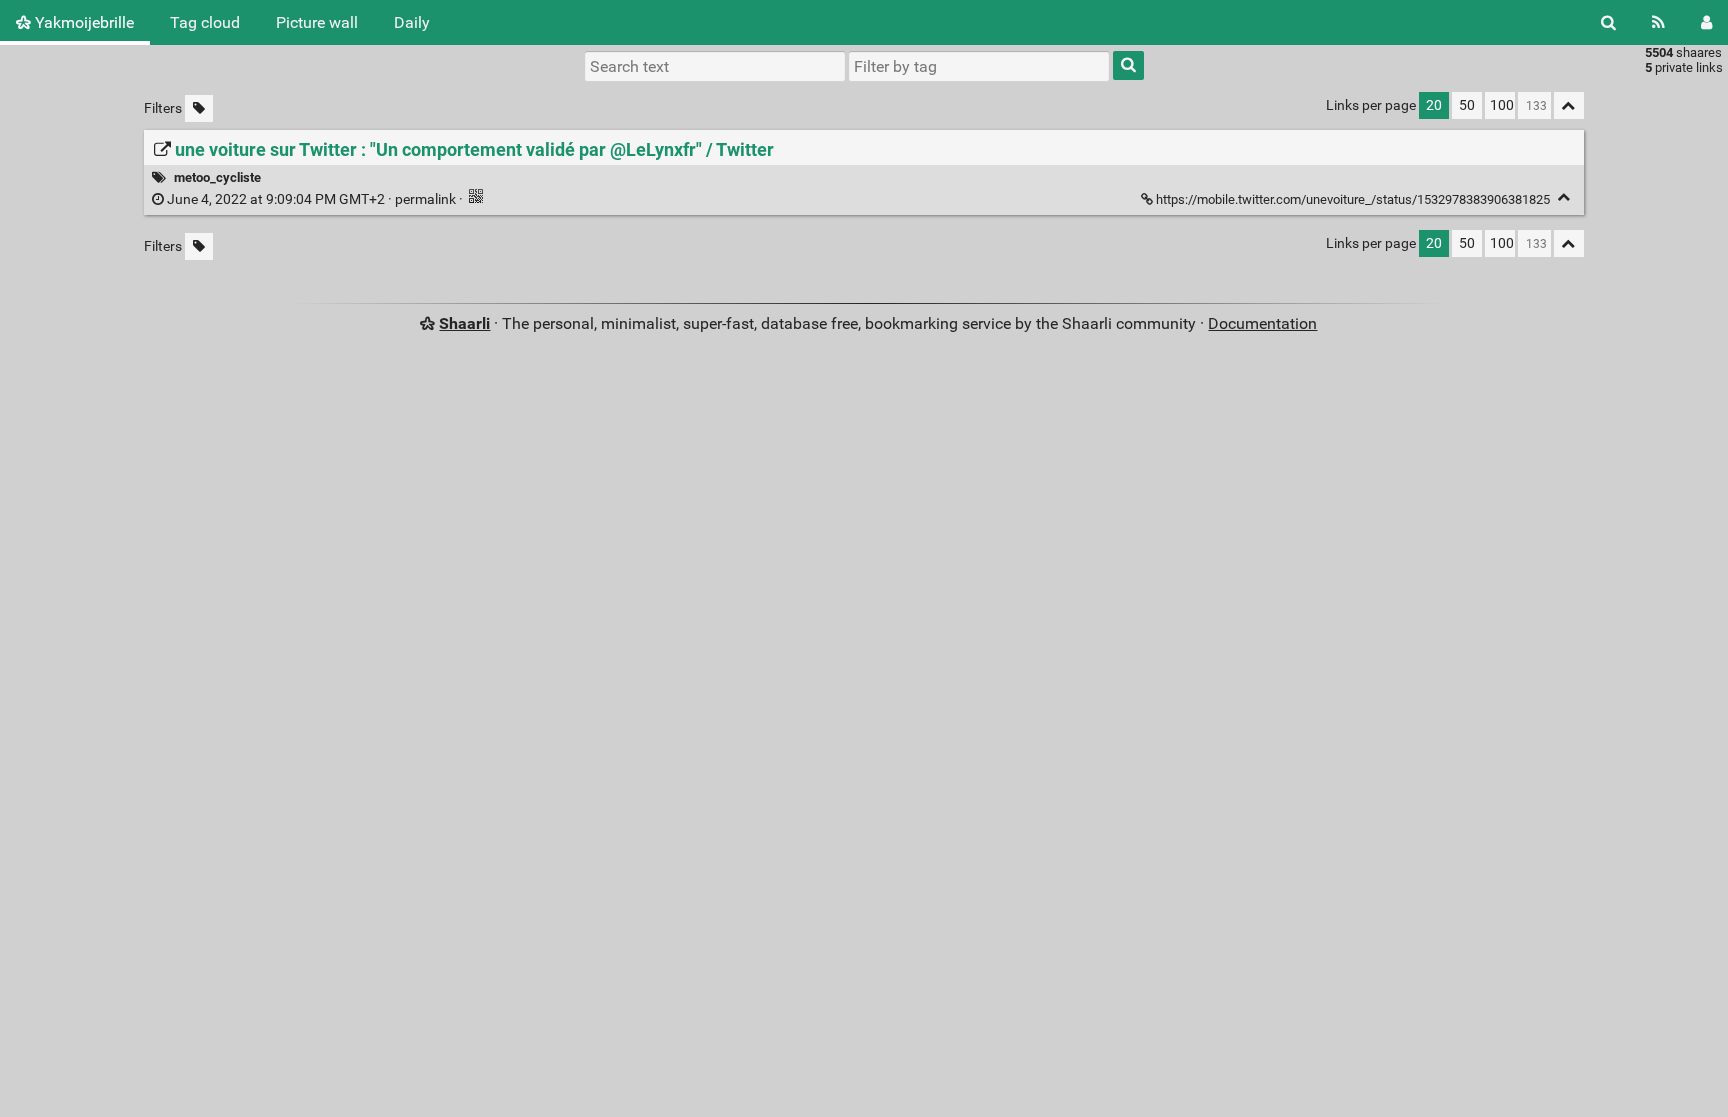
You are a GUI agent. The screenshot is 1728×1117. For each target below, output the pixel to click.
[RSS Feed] (1658, 22)
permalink (311, 199)
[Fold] (1564, 197)
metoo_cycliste (217, 177)
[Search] (1608, 22)
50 (1467, 105)
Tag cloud (205, 22)
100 (1502, 105)
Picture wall (317, 22)
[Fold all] (1569, 105)
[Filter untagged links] (199, 108)
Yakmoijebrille (82, 22)
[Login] (1706, 22)
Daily (412, 22)
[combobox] (979, 66)
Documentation (1262, 323)
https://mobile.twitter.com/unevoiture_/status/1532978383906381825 (1353, 199)
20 (1434, 105)
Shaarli (464, 323)
